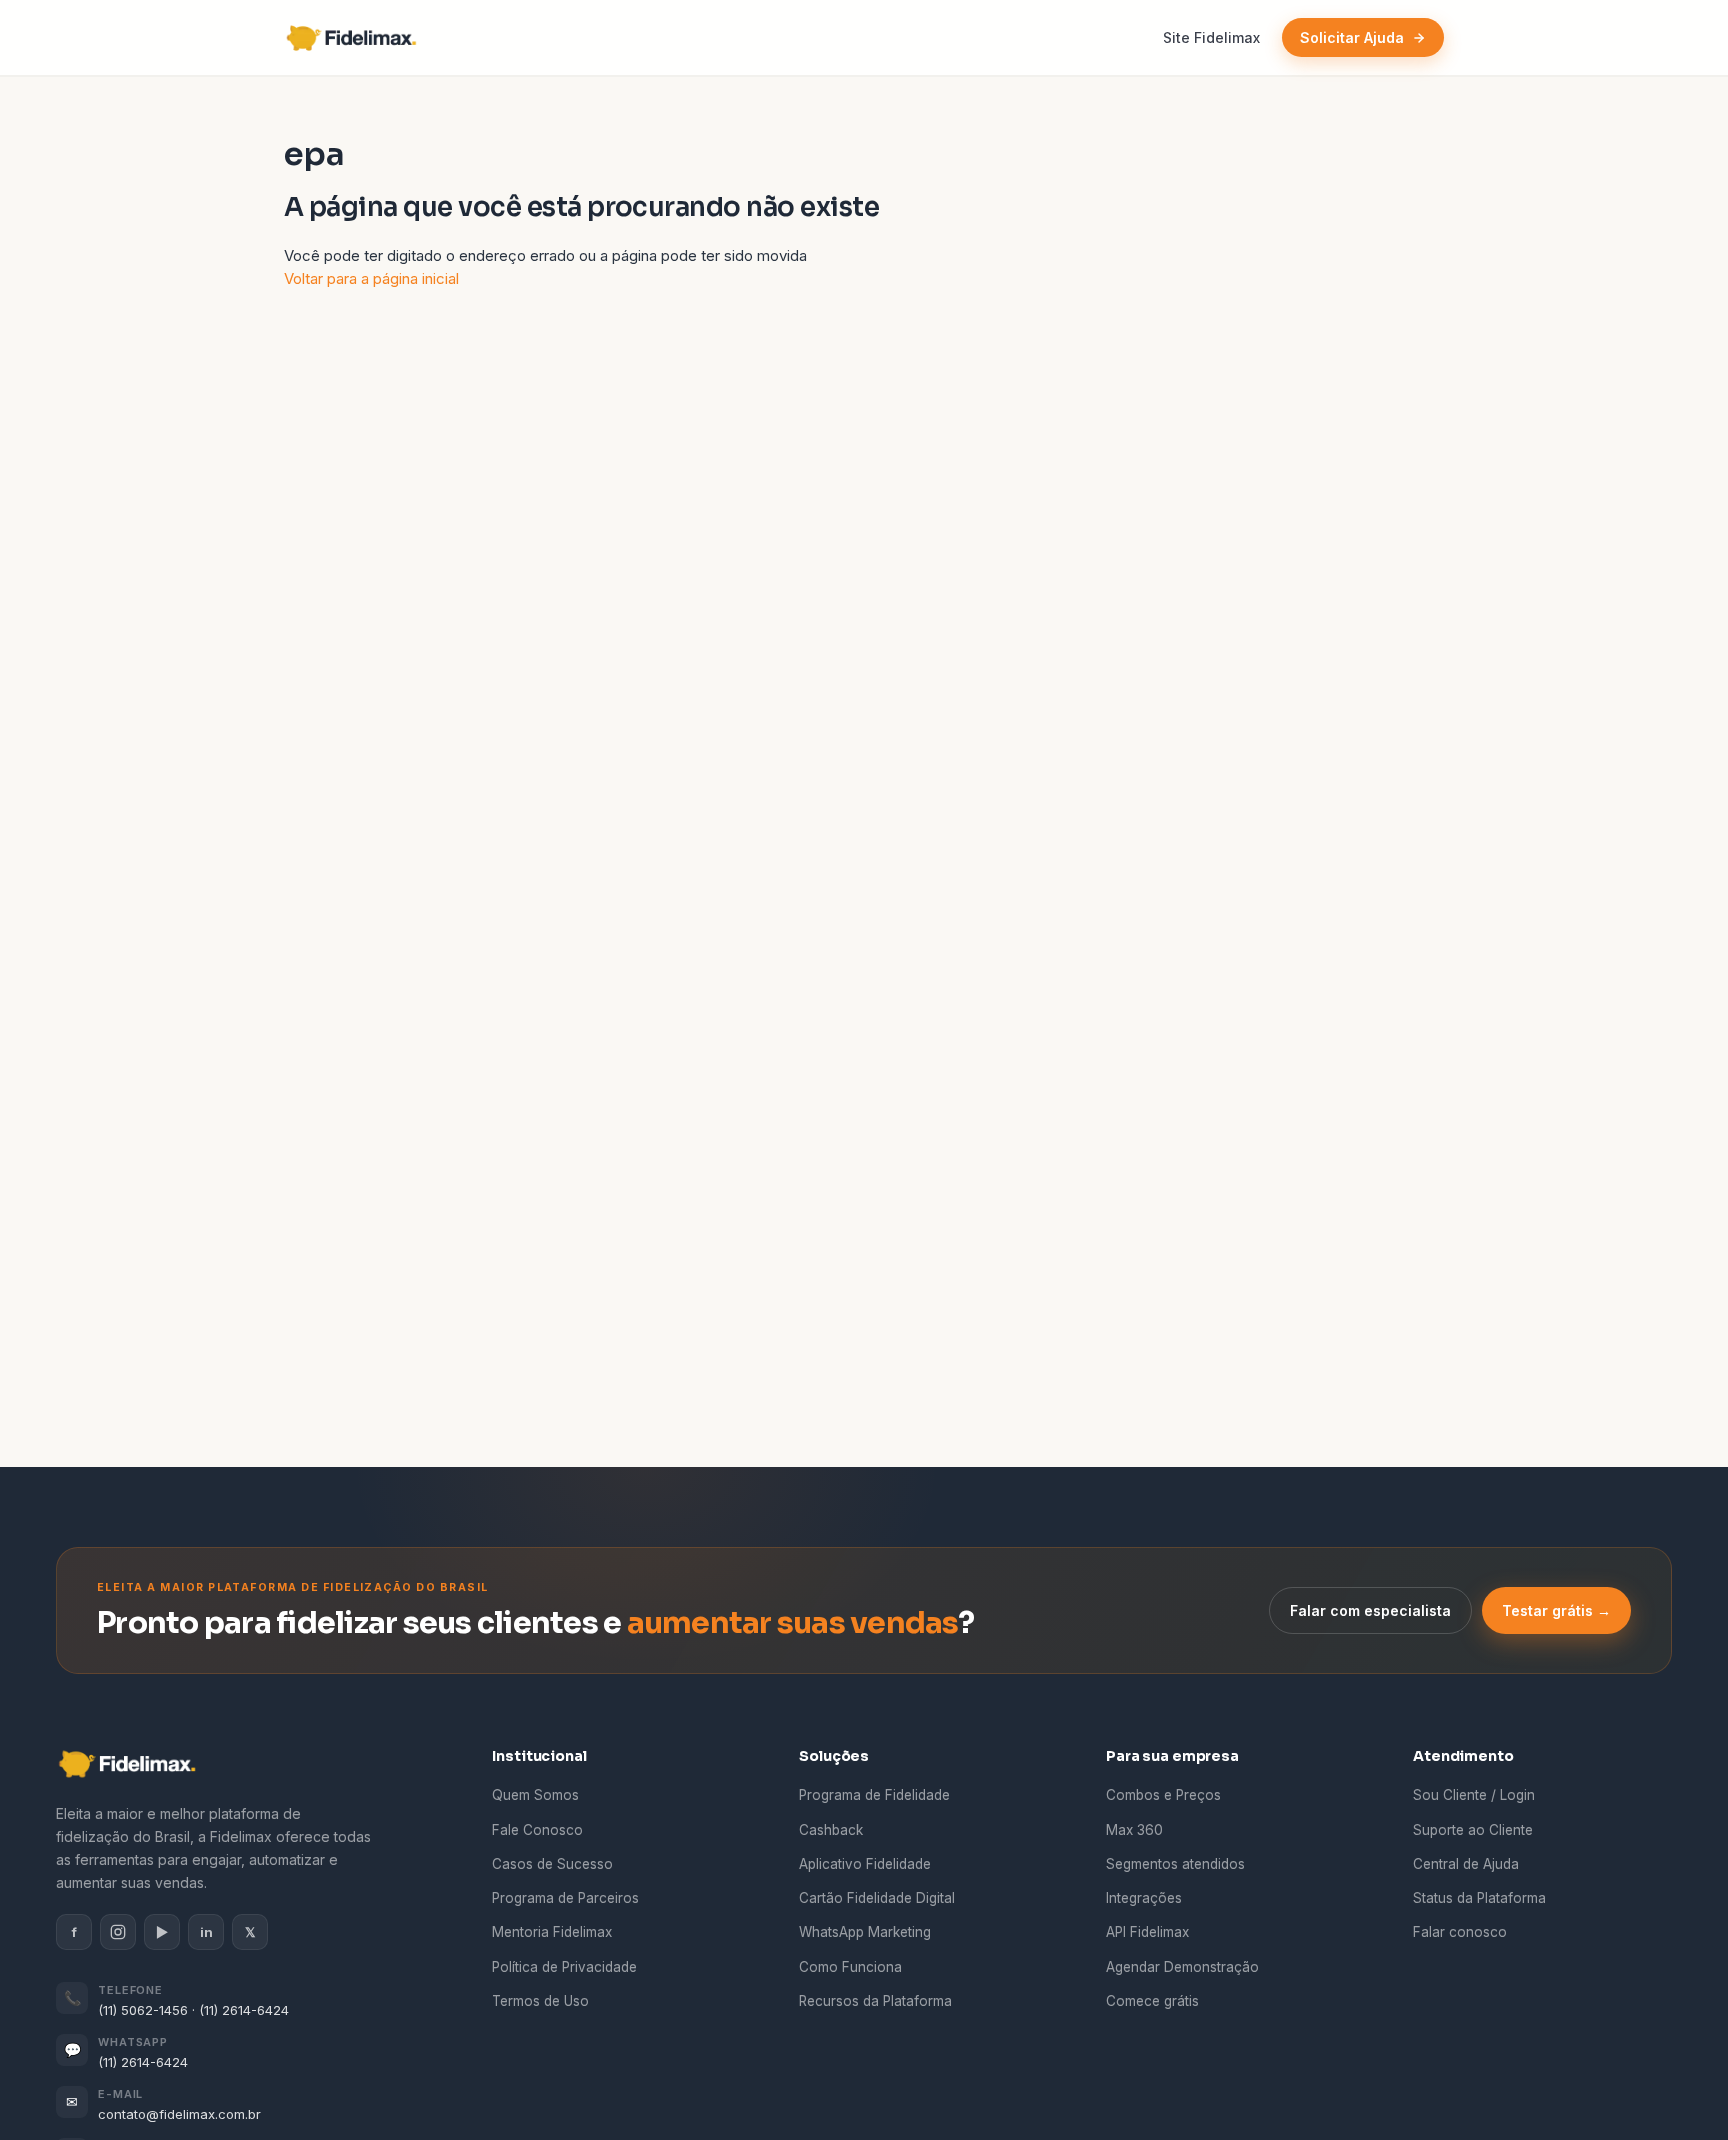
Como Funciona (850, 1967)
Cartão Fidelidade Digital (877, 1898)
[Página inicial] (357, 38)
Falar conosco (1460, 1932)
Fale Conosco (537, 1830)
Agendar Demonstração (1182, 1967)
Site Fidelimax (1211, 37)
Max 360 (1134, 1830)
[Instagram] (118, 1932)
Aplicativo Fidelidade (865, 1864)
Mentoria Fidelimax (552, 1932)
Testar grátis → (1556, 1610)
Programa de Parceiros (565, 1898)
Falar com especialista (1370, 1610)
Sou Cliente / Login (1474, 1795)
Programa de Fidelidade (874, 1795)
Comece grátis (1152, 2001)
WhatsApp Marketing (865, 1932)
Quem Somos (535, 1795)
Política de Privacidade (564, 1967)
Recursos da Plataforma (875, 2001)
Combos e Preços (1163, 1795)
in (206, 1932)
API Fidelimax (1147, 1932)
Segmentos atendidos (1175, 1864)
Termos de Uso (540, 2001)
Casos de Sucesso (552, 1864)
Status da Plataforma (1479, 1898)
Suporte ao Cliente (1473, 1830)
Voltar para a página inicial (371, 278)
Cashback (831, 1830)
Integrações (1144, 1898)
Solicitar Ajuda (1352, 37)
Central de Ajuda (1466, 1864)
